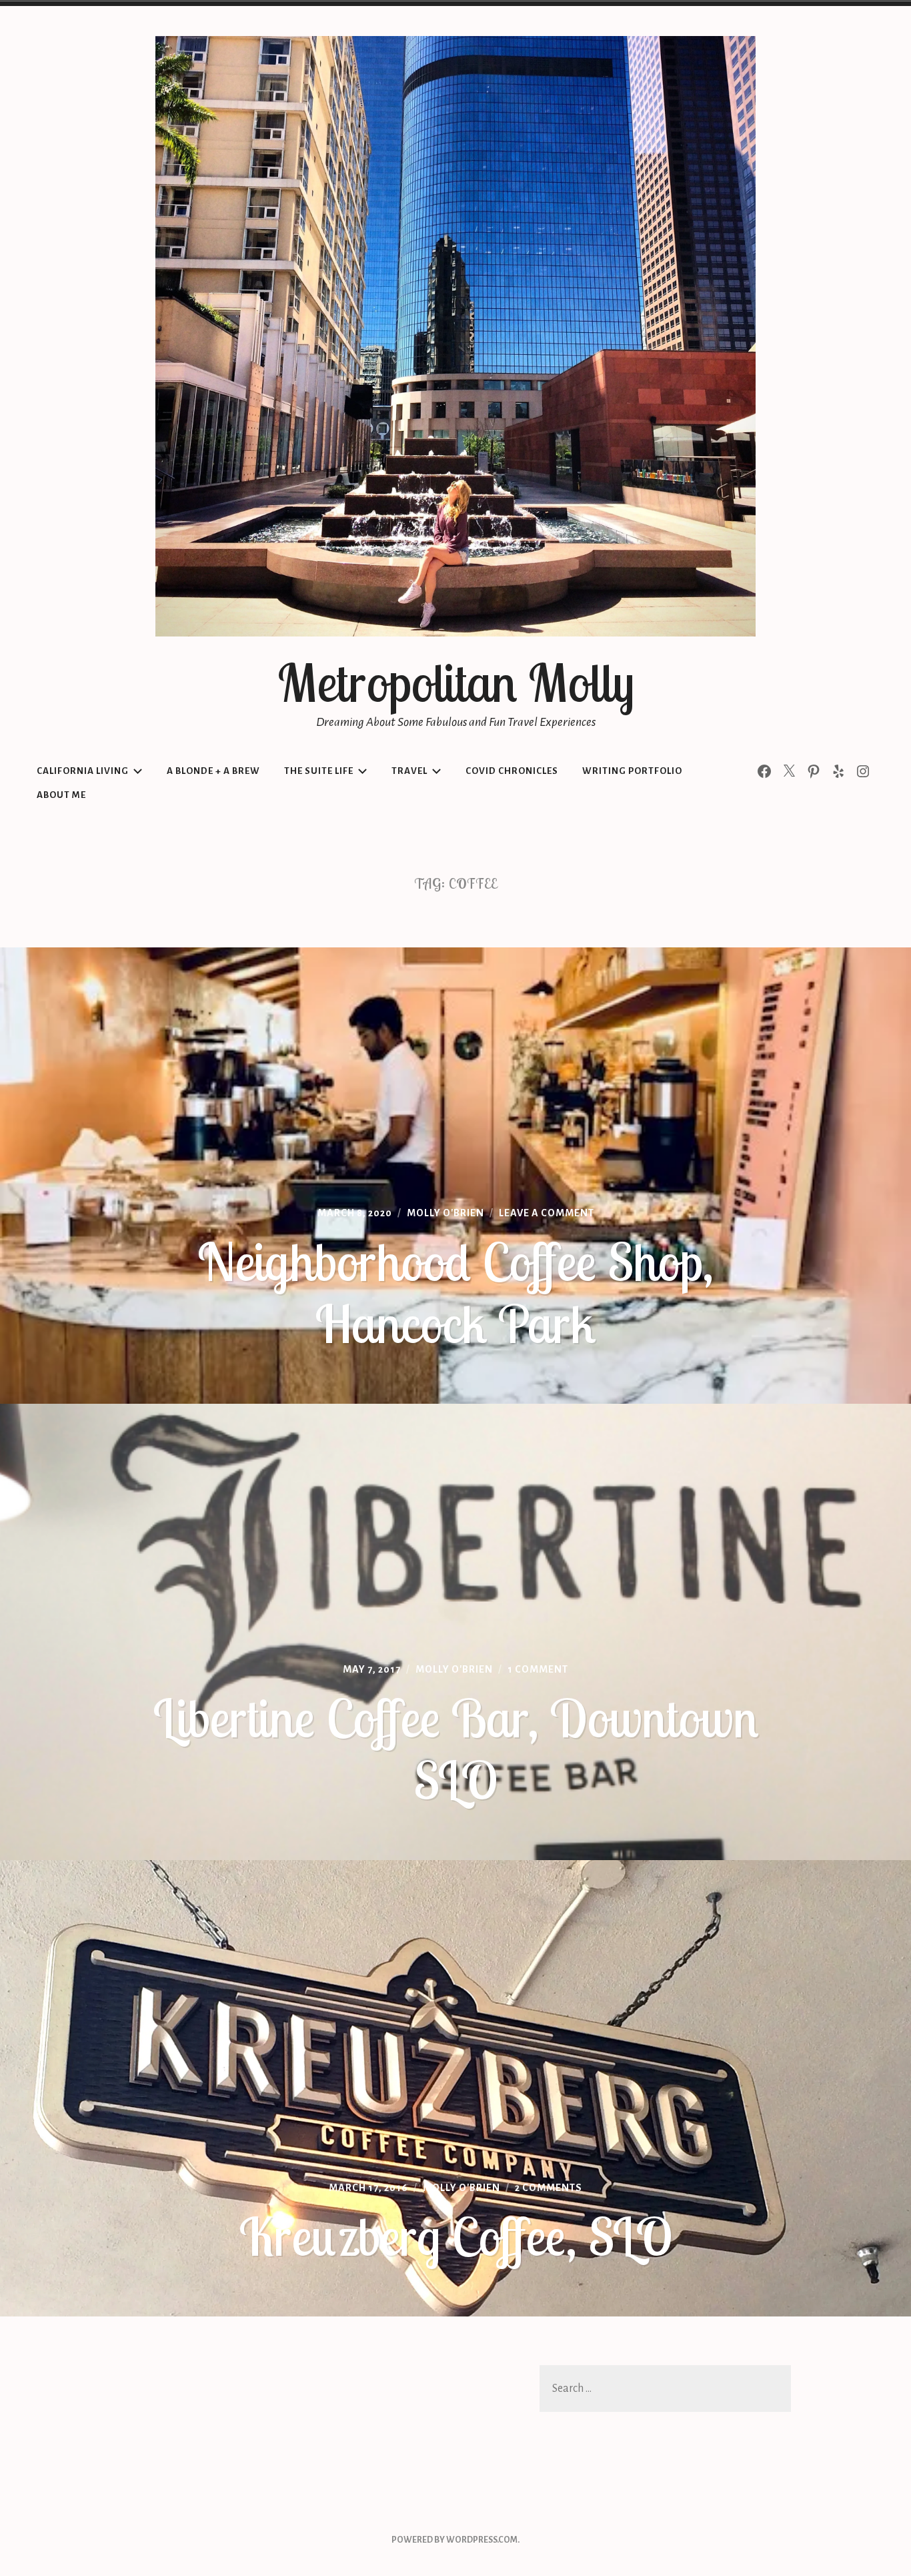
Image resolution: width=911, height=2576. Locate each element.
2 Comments (549, 2188)
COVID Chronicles (512, 771)
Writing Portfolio (632, 771)
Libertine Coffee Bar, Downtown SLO (456, 1749)
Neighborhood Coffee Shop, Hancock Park (455, 1293)
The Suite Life (319, 771)
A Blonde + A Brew (213, 771)
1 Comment (538, 1669)
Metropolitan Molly (456, 683)
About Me (61, 795)
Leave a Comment (547, 1213)
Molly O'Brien (445, 1213)
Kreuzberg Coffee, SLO (456, 2236)
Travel (409, 771)
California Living (83, 771)
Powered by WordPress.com (454, 2540)
